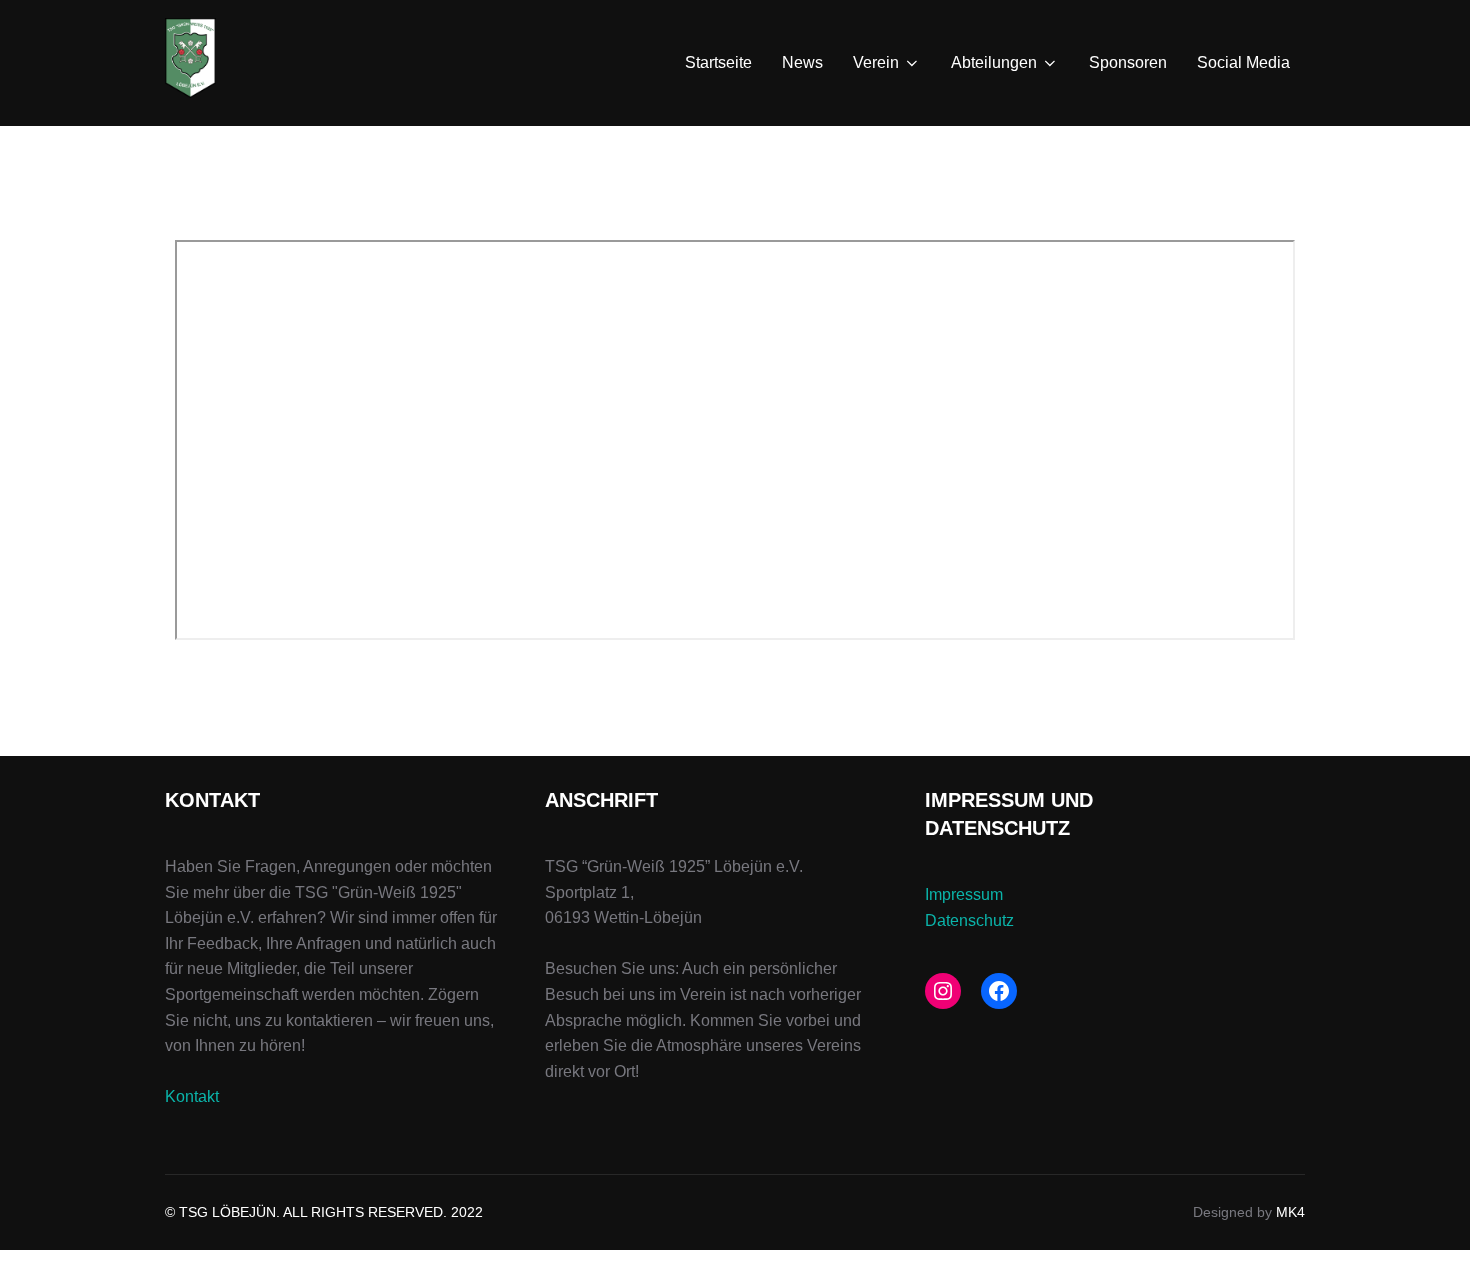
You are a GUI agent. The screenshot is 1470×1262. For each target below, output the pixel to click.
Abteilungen (994, 62)
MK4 (1290, 1212)
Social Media (1243, 62)
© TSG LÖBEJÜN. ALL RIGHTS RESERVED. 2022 (324, 1212)
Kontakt (192, 1096)
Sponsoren (1128, 62)
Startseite (718, 62)
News (802, 62)
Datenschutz (969, 920)
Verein (876, 62)
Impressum (964, 894)
